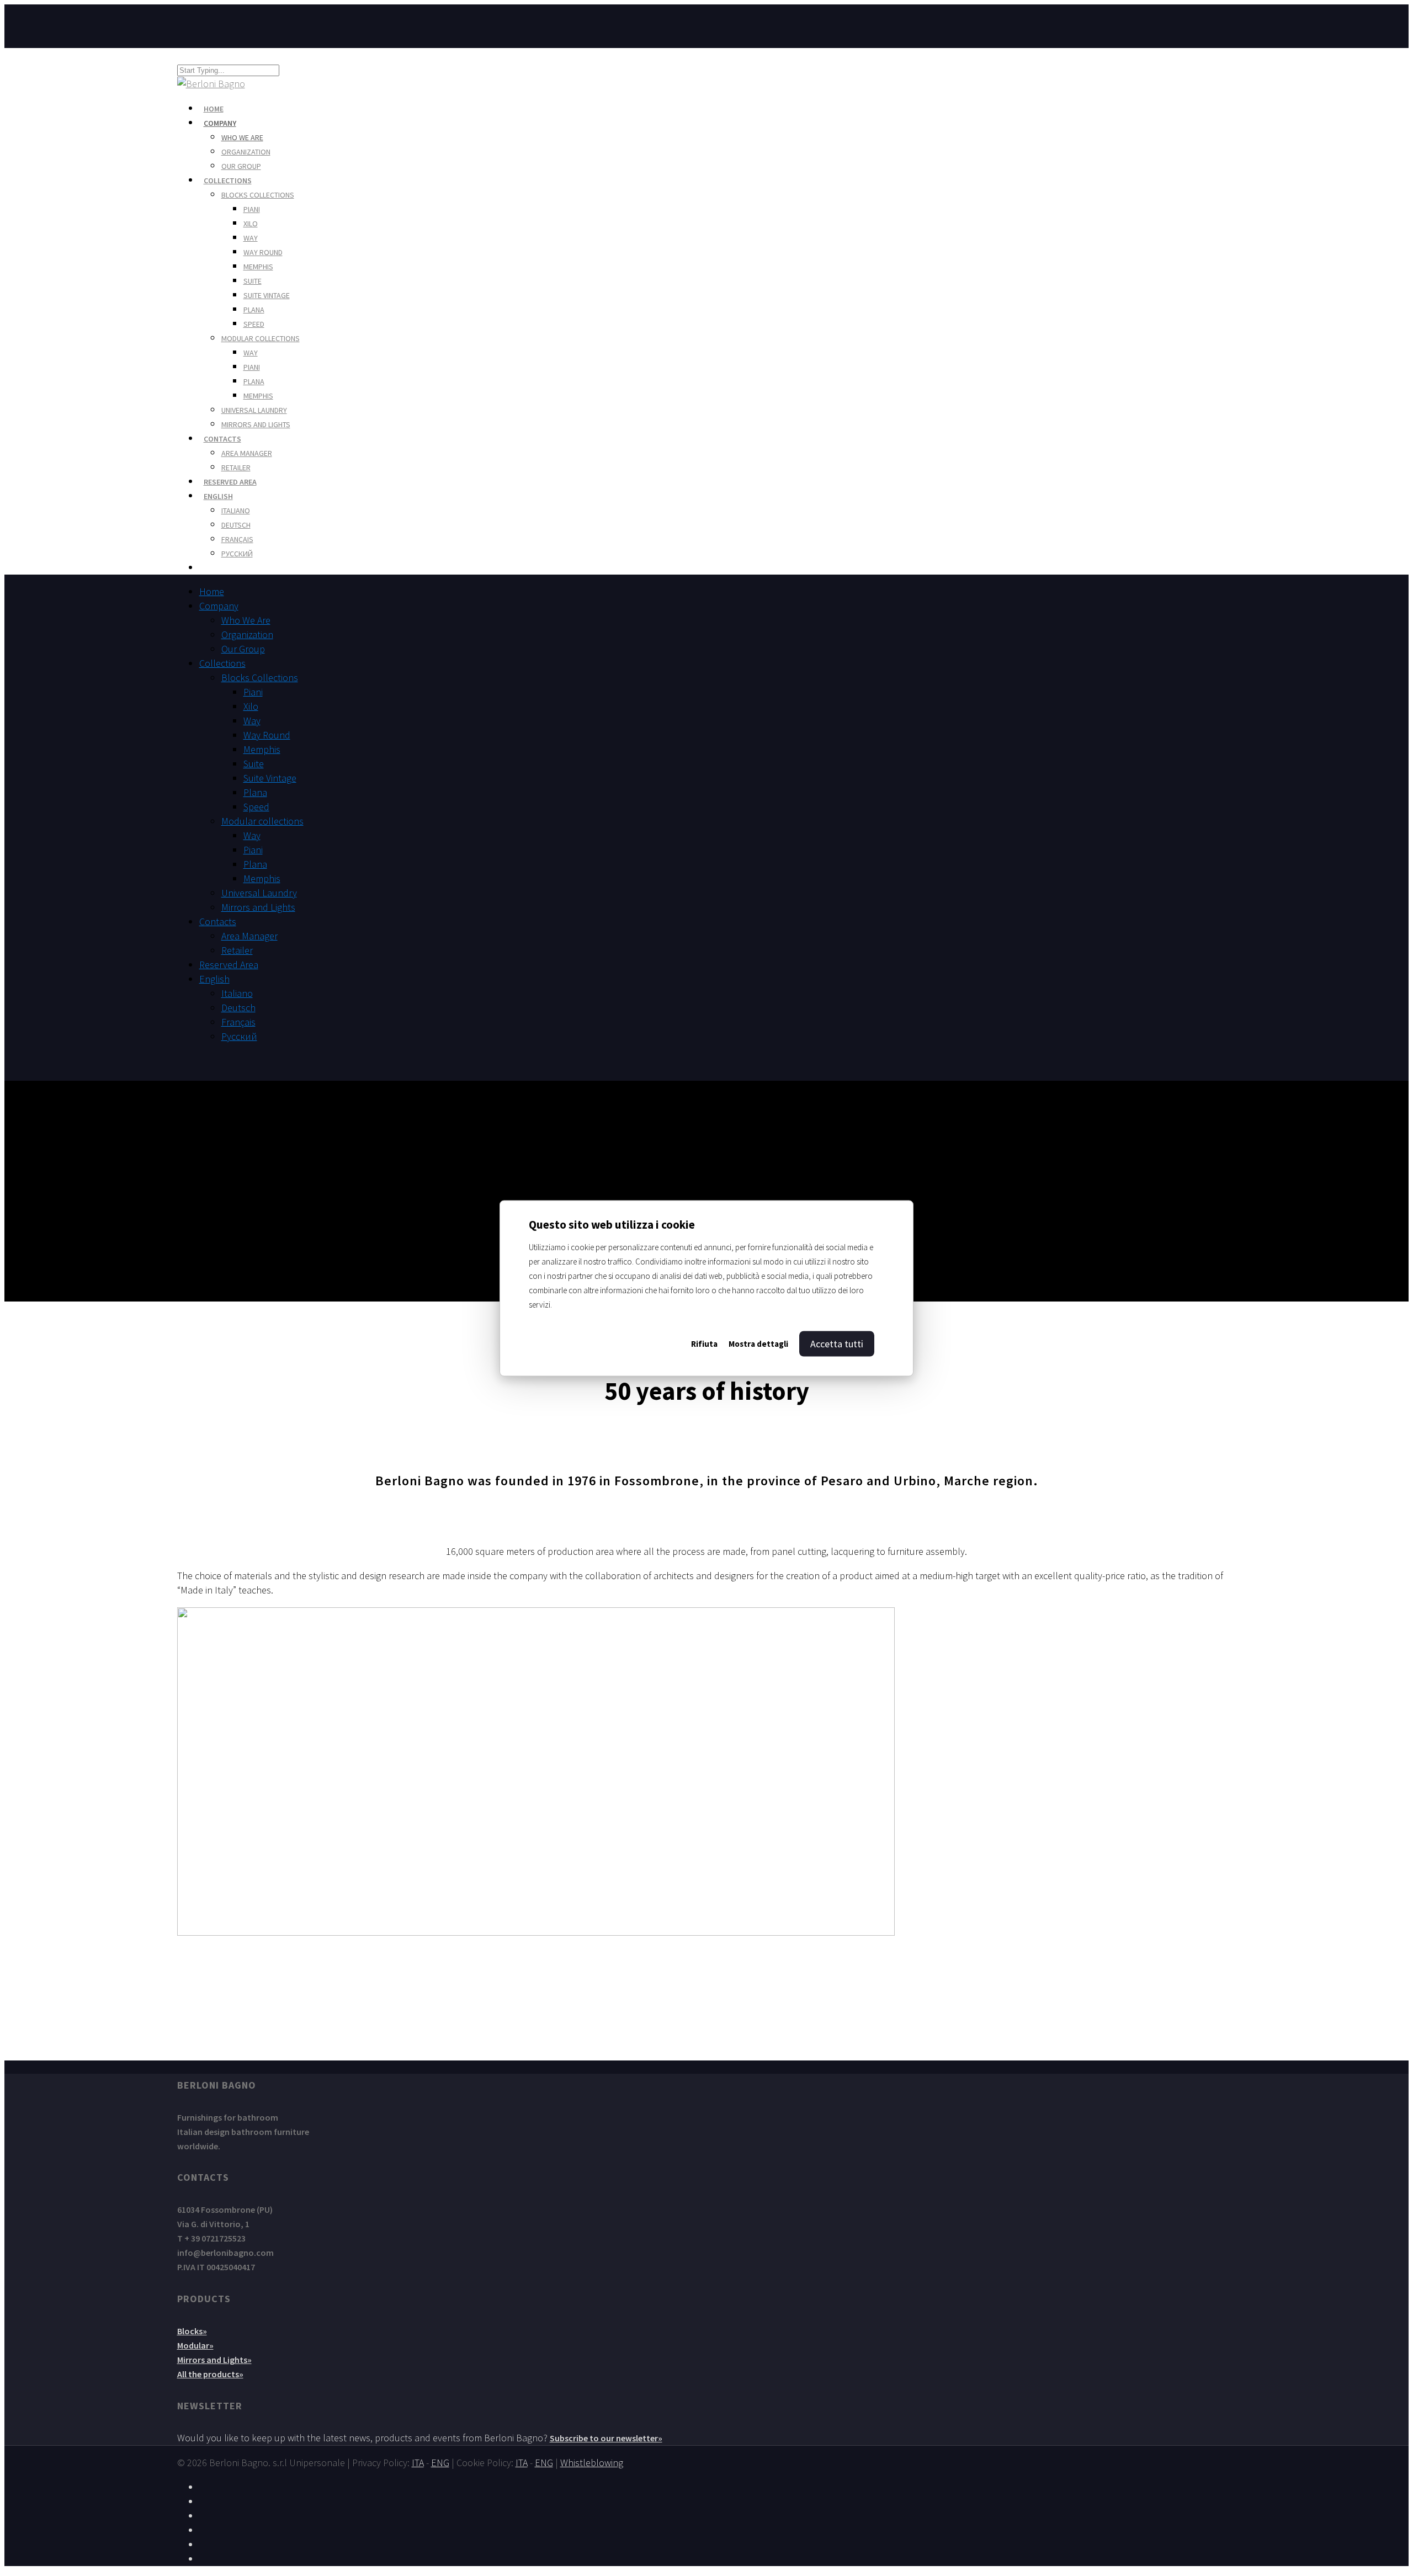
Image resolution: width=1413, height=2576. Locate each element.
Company (220, 123)
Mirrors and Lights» (214, 2360)
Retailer (236, 468)
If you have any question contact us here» (707, 1999)
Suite (253, 281)
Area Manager (247, 453)
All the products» (210, 2374)
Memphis (258, 267)
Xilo (251, 224)
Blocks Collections (258, 195)
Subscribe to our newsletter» (606, 2438)
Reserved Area (229, 965)
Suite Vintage (267, 295)
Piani (252, 209)
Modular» (195, 2345)
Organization (246, 152)
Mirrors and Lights (256, 424)
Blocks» (192, 2331)
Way (251, 238)
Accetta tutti (837, 1343)
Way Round (263, 252)
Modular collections (261, 338)
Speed (254, 324)
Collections (228, 180)
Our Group (241, 166)
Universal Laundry (254, 410)
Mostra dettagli (758, 1343)
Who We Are (242, 137)
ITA (418, 2463)
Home (212, 591)
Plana (254, 310)
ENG (440, 2463)
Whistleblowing (592, 2463)
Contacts (218, 921)
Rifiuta (704, 1343)
